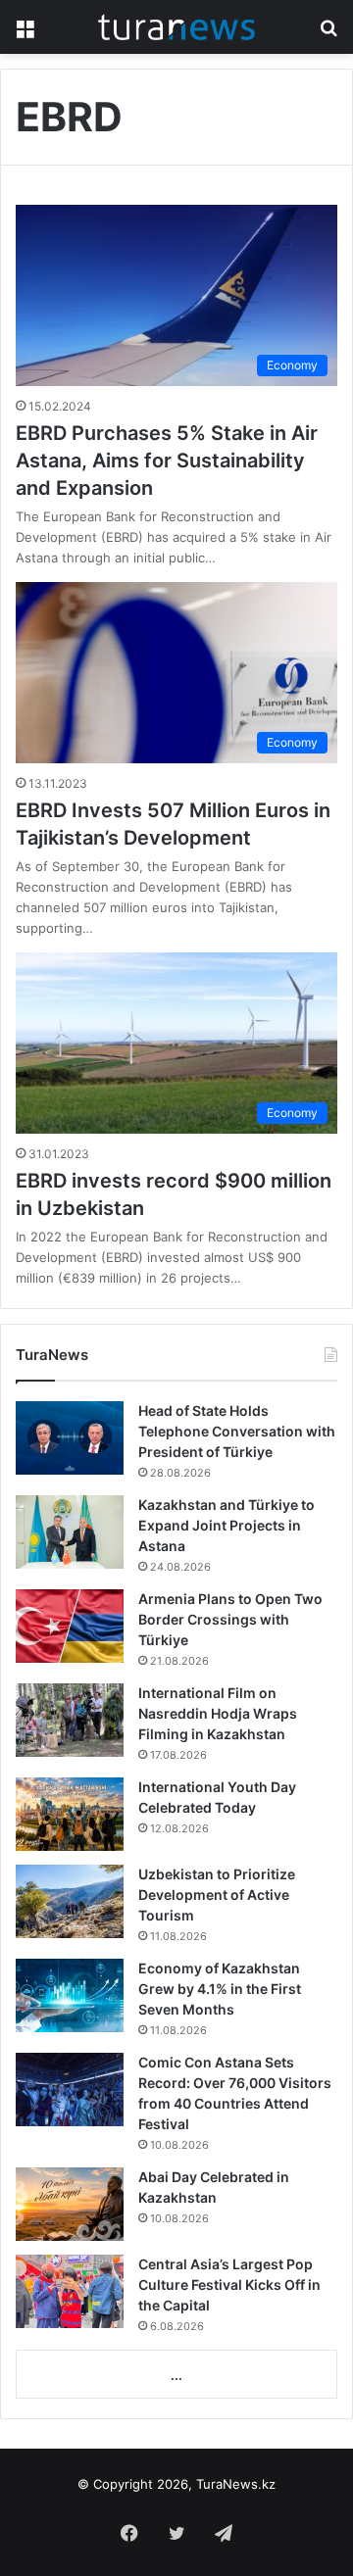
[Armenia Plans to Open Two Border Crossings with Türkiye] (70, 1626)
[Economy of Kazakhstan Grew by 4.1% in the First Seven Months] (70, 1995)
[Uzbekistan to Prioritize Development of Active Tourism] (70, 1901)
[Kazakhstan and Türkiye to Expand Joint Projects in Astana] (70, 1532)
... (176, 2375)
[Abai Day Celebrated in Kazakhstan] (70, 2204)
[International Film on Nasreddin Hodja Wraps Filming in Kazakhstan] (70, 1720)
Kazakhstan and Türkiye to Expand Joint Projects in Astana (227, 1525)
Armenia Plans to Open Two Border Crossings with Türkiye (230, 1619)
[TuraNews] (176, 27)
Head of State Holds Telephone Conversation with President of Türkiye (237, 1431)
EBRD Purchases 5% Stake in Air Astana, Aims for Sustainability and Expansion (167, 461)
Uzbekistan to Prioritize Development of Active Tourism (217, 1895)
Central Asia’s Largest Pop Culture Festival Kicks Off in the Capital (229, 2284)
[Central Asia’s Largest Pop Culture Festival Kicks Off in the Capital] (70, 2291)
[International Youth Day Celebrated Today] (70, 1814)
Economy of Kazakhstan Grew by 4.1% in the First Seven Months (220, 1989)
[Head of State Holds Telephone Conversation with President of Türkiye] (70, 1438)
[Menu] (25, 34)
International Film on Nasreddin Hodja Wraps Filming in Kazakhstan (218, 1713)
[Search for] (328, 34)
